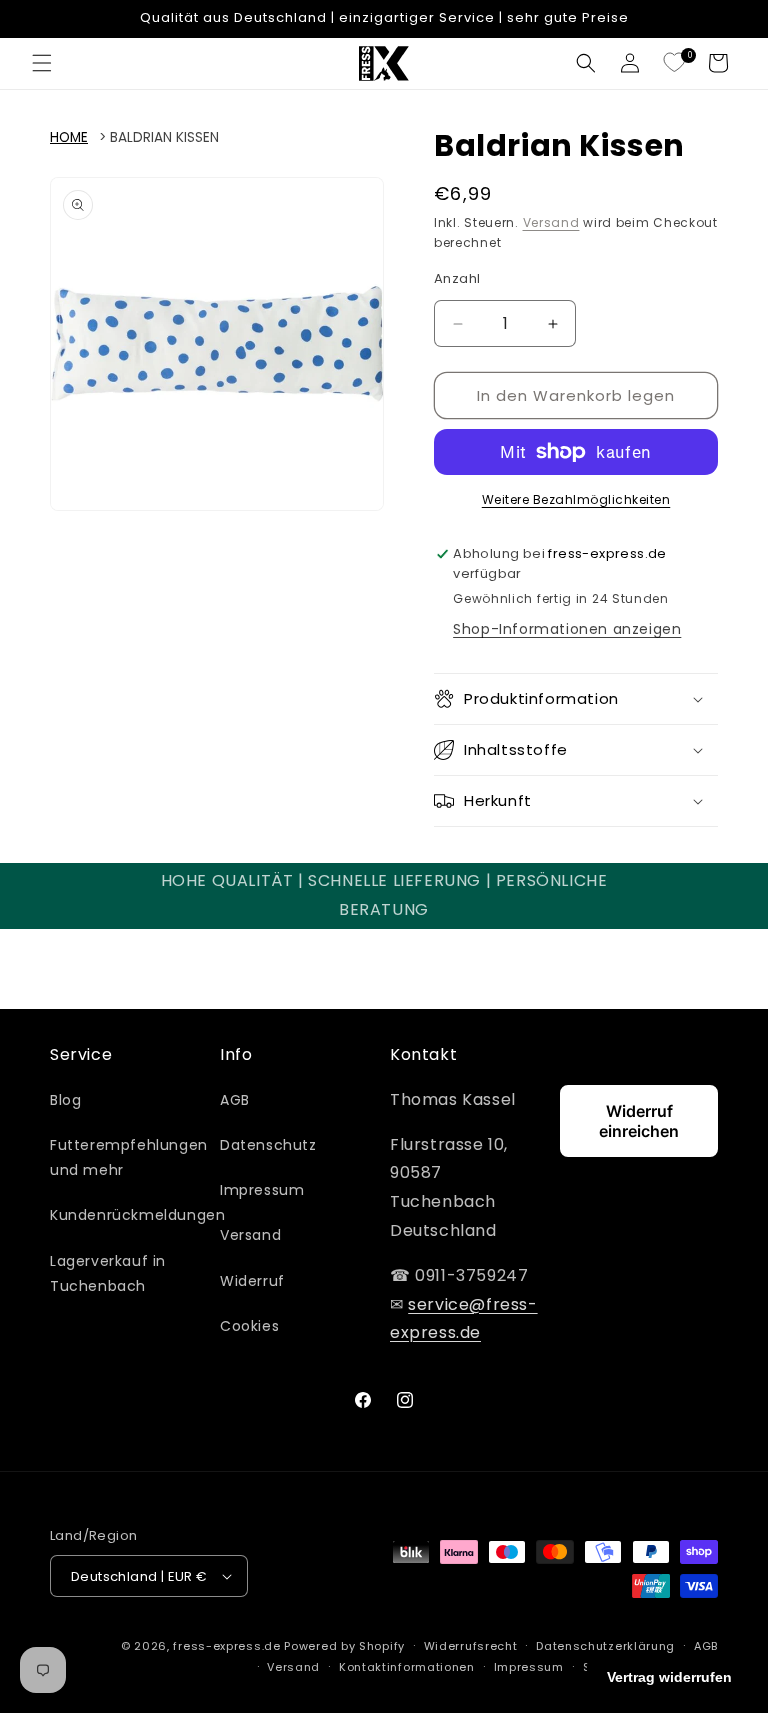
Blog (65, 1100)
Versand (551, 222)
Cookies (249, 1326)
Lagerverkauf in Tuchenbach (108, 1273)
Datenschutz (268, 1145)
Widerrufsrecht (471, 1646)
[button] (42, 63)
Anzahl (457, 278)
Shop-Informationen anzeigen (567, 629)
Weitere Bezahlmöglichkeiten (576, 499)
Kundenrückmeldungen (137, 1215)
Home (69, 137)
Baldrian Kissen (164, 137)
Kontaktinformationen (407, 1667)
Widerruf (252, 1281)
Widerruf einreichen (639, 1121)
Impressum (262, 1190)
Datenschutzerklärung (605, 1646)
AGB (235, 1100)
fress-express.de (226, 1646)
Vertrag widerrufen (669, 1677)
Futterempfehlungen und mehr (129, 1157)
